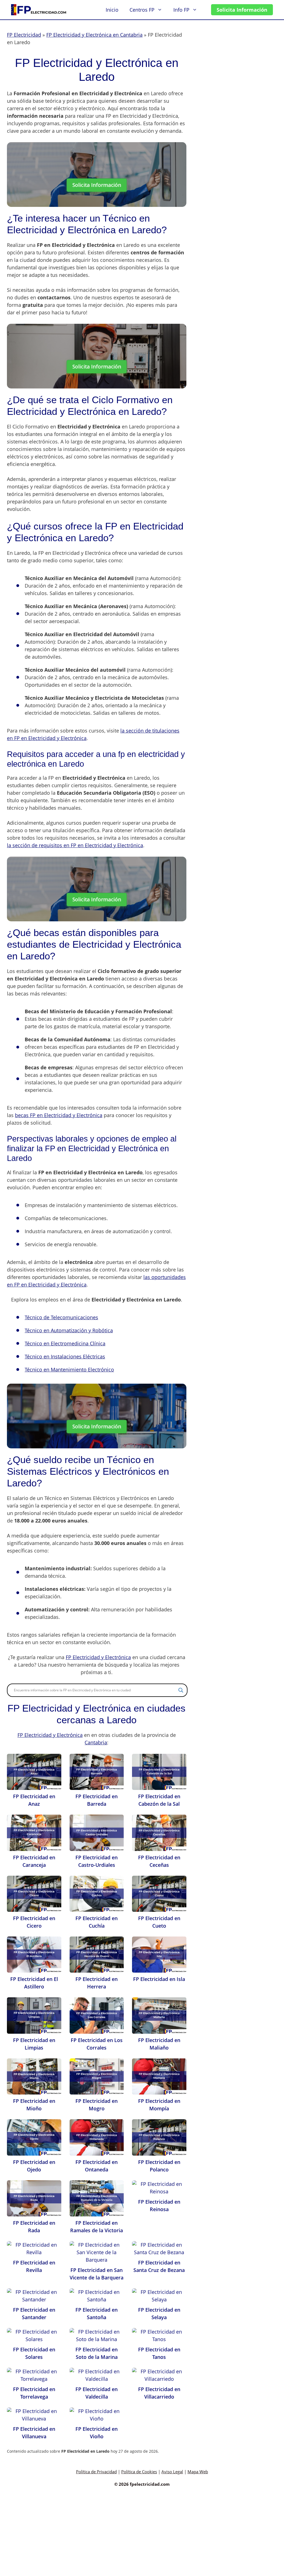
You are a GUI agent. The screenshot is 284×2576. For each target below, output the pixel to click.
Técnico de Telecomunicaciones (61, 1317)
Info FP (181, 10)
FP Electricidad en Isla (159, 1979)
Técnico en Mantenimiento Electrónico (69, 1369)
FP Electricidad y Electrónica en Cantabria (94, 35)
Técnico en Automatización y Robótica (69, 1330)
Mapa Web (198, 2472)
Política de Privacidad (96, 2472)
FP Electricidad (24, 35)
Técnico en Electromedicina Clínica (65, 1343)
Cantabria (96, 1742)
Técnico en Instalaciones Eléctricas (65, 1356)
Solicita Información (242, 10)
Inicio (112, 10)
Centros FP (142, 10)
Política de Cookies (139, 2472)
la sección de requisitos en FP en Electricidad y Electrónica (75, 845)
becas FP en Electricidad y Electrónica (59, 1115)
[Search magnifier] (181, 1690)
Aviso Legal (172, 2472)
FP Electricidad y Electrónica (98, 1657)
